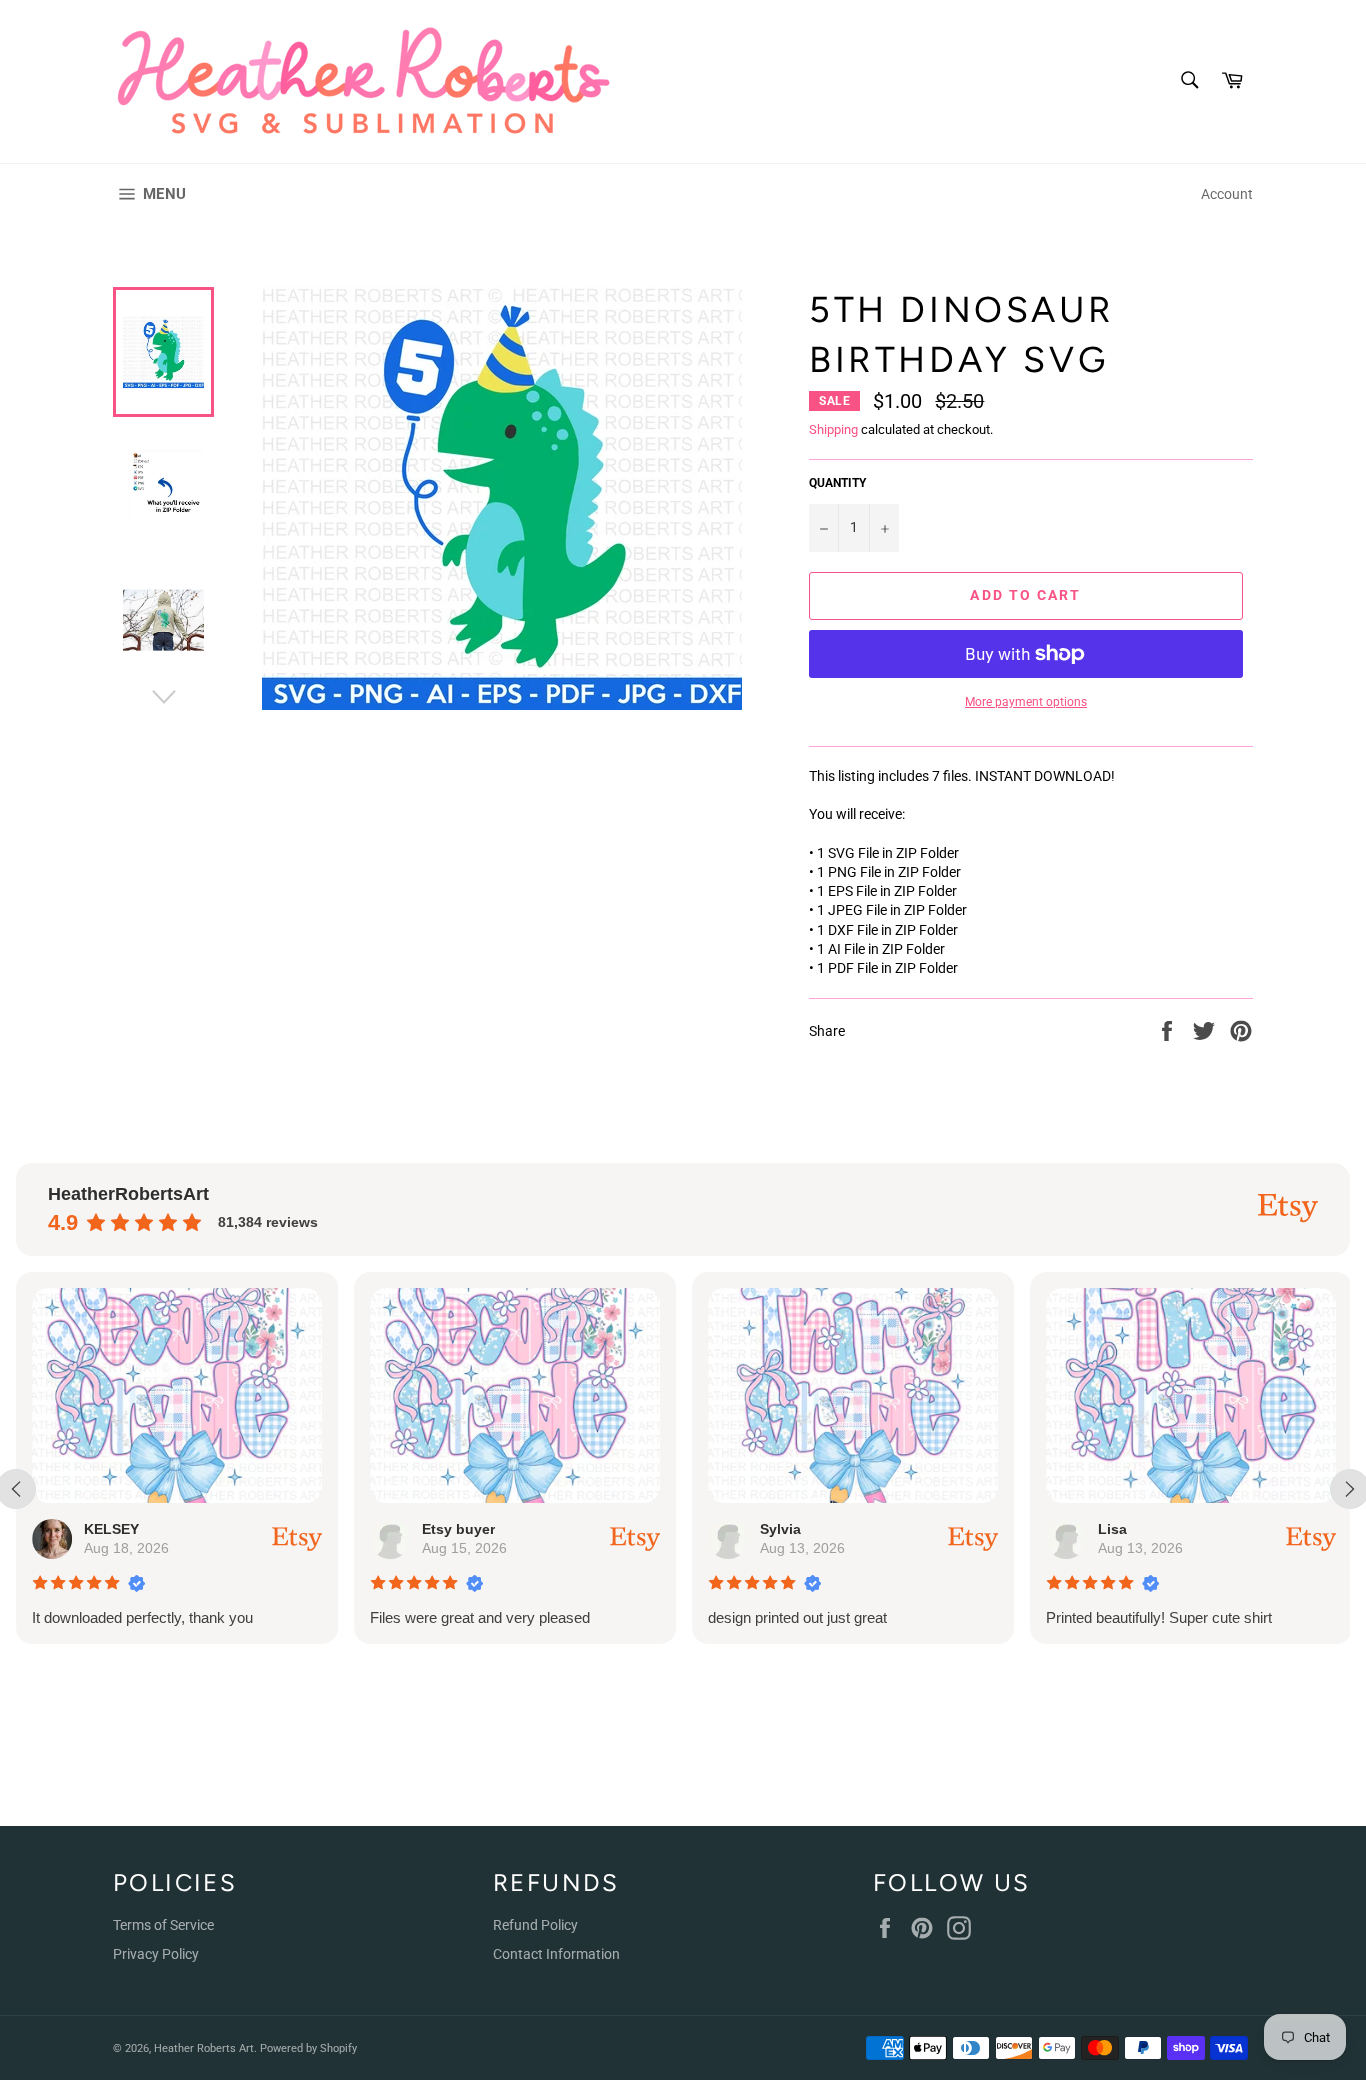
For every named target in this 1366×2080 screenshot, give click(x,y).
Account (1227, 194)
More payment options (1026, 702)
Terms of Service (163, 1925)
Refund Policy (535, 1925)
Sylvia (780, 1529)
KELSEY (111, 1529)
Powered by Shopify (308, 2048)
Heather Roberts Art (204, 2048)
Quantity (837, 483)
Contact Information (556, 1954)
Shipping (833, 429)
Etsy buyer (458, 1529)
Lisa (1112, 1529)
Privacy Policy (156, 1954)
